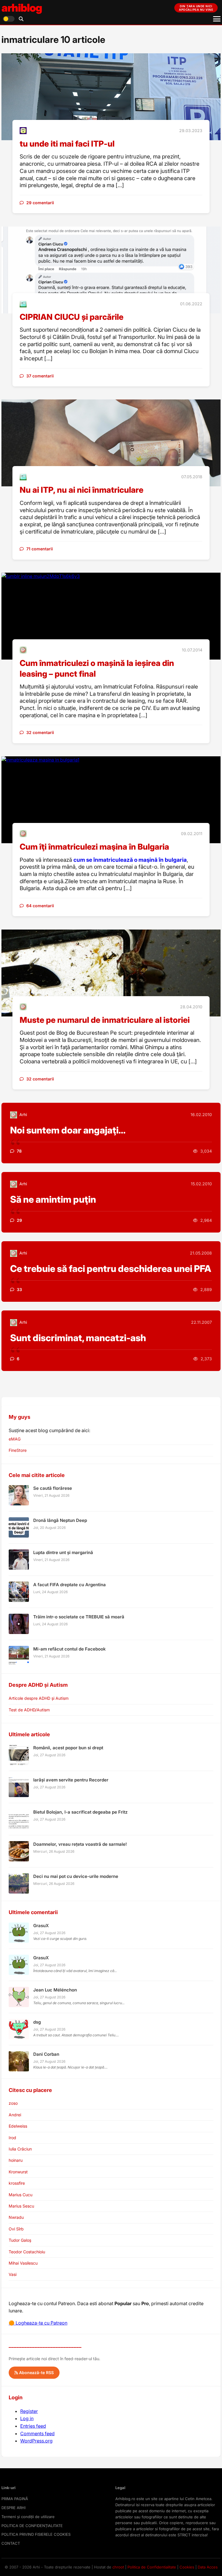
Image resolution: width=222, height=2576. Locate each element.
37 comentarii (40, 376)
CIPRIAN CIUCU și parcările (72, 317)
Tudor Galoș (20, 2240)
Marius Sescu (21, 2206)
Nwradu (16, 2217)
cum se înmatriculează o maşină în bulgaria (130, 860)
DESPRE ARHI (13, 2508)
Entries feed (33, 2426)
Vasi (13, 2274)
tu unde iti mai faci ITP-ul (67, 144)
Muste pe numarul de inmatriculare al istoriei (105, 1020)
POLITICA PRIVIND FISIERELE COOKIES (36, 2534)
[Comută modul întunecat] (9, 19)
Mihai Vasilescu (23, 2263)
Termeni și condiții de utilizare (28, 2517)
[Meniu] (217, 19)
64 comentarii (40, 906)
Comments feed (37, 2433)
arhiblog (22, 8)
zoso (13, 2103)
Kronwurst (18, 2172)
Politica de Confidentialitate (152, 2567)
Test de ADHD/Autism (29, 1710)
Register (29, 2411)
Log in (27, 2418)
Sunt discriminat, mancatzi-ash (78, 1338)
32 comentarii (40, 732)
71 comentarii (40, 549)
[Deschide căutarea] (21, 19)
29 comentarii (40, 203)
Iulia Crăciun (20, 2149)
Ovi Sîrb (16, 2229)
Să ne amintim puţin (53, 1199)
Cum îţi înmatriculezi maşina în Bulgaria (94, 847)
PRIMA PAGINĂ (15, 2499)
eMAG (15, 1439)
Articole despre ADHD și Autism (39, 1698)
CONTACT (11, 2543)
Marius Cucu (21, 2195)
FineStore (18, 1450)
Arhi (23, 1114)
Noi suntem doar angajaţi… (68, 1130)
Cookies (187, 2567)
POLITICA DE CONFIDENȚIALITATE (32, 2526)
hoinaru (16, 2160)
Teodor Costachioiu (27, 2252)
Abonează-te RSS (36, 2373)
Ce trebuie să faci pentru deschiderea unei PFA (111, 1269)
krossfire (17, 2183)
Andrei (15, 2115)
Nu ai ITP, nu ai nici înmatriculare (82, 490)
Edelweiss (18, 2126)
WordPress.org (36, 2441)
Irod (12, 2138)
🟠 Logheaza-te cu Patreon (38, 2323)
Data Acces (208, 2567)
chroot (118, 2567)
